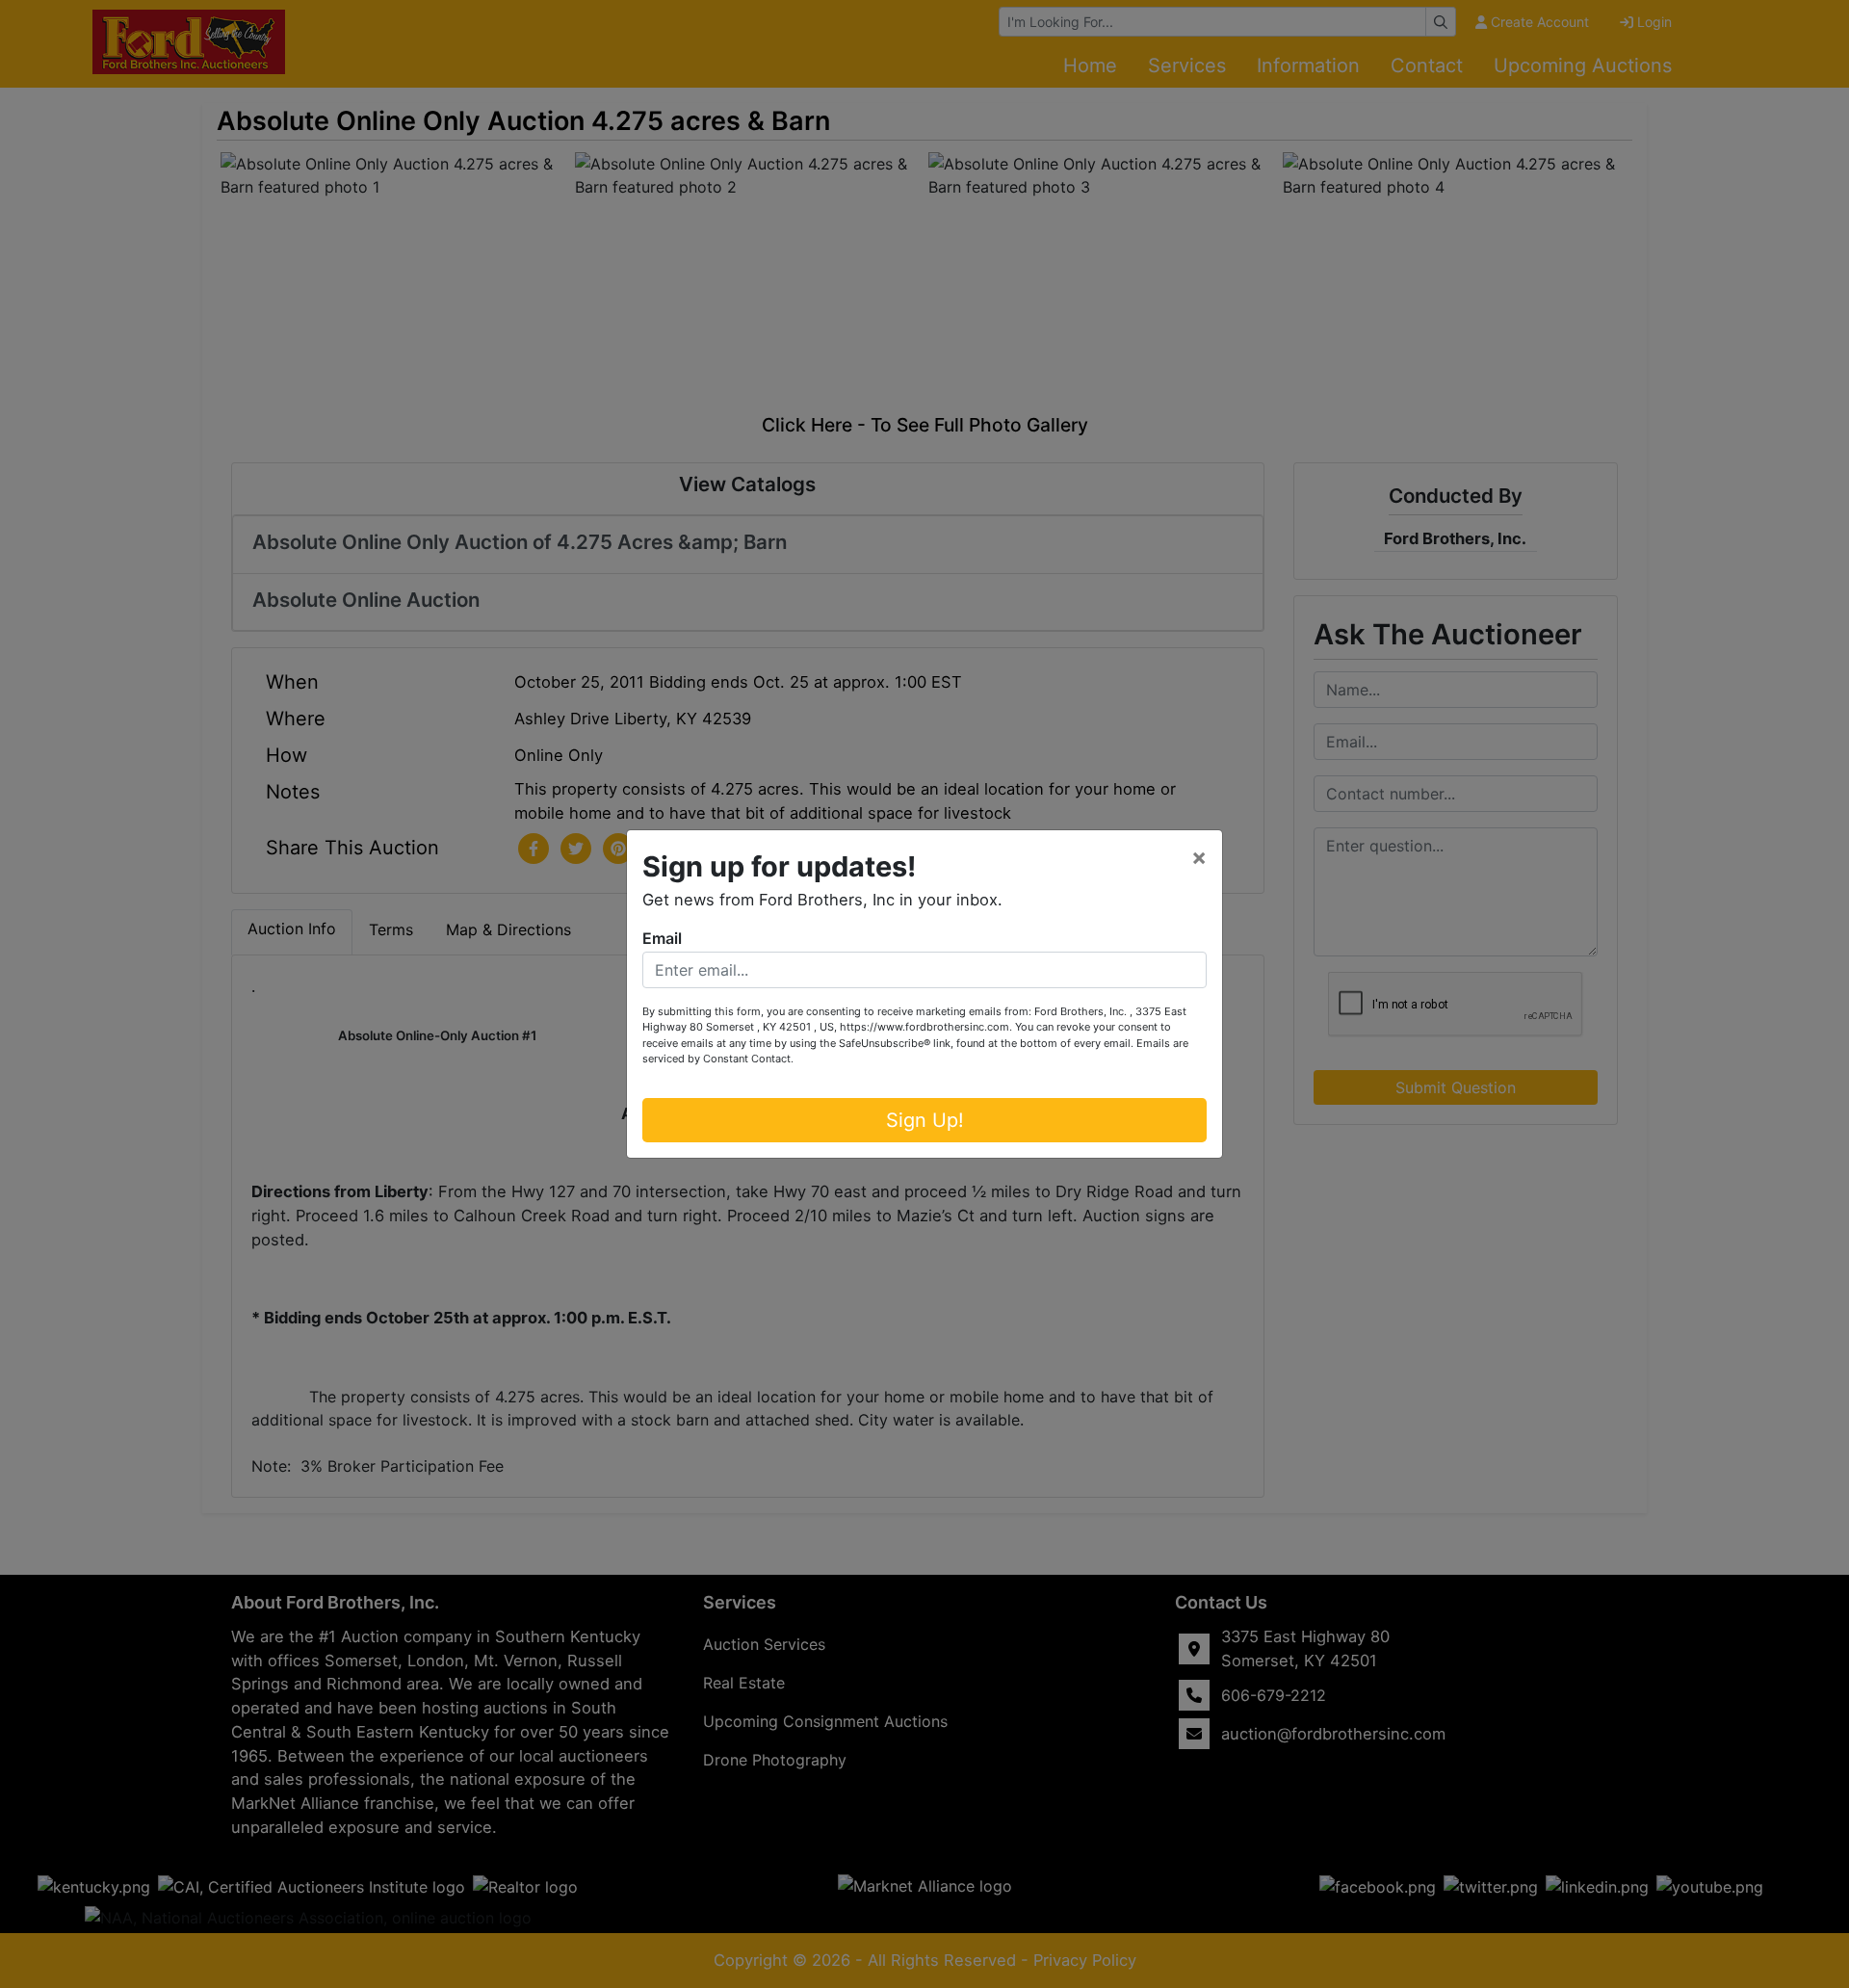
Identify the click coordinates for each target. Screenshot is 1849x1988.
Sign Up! (925, 1120)
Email (662, 938)
